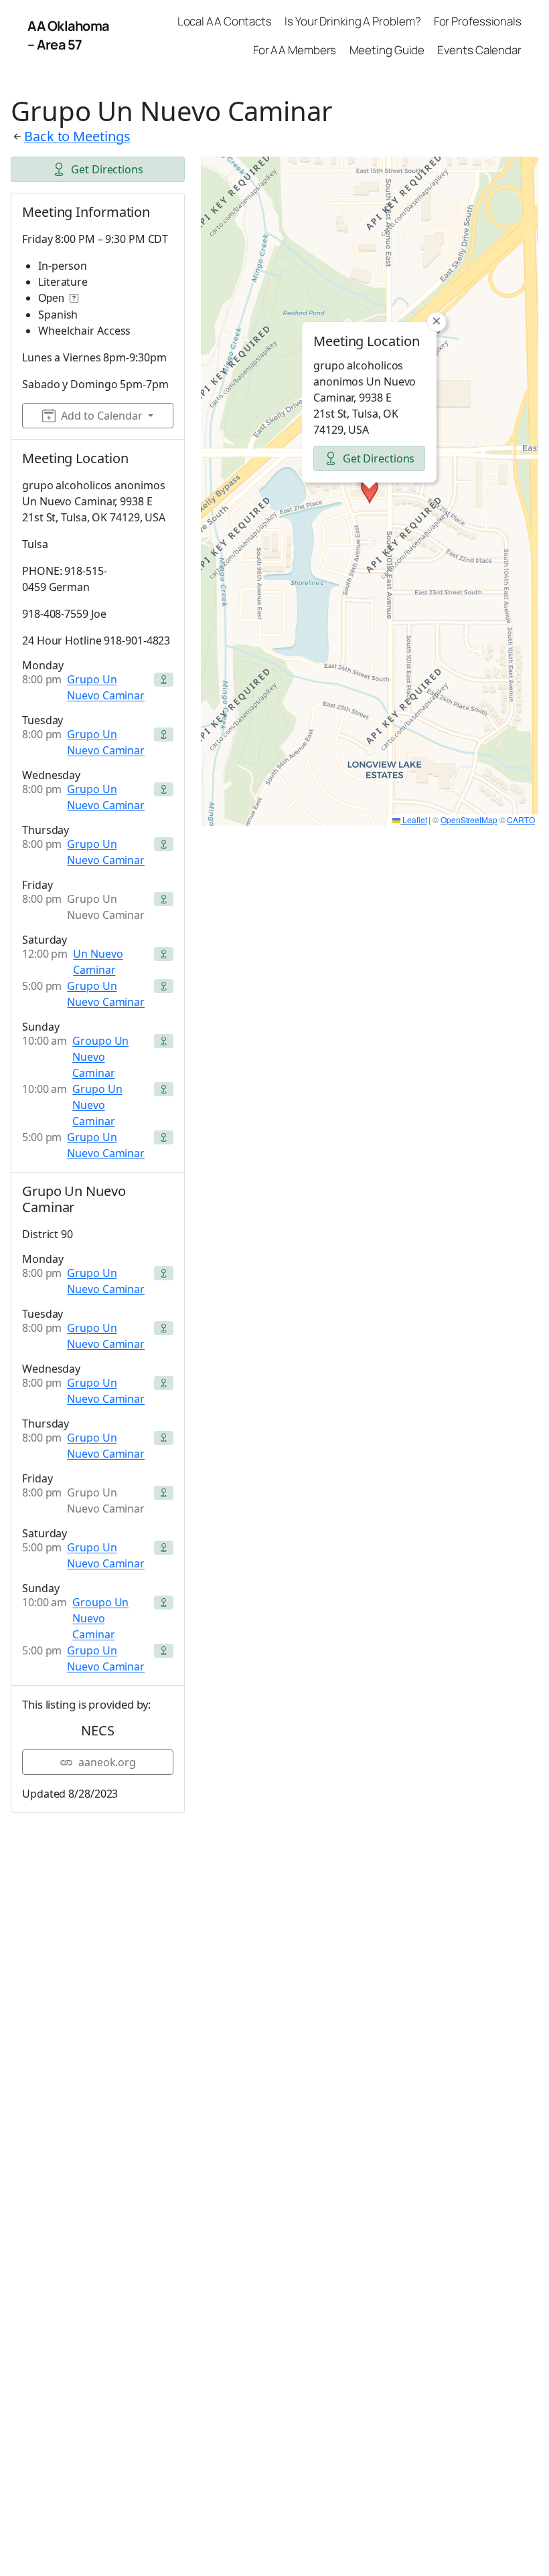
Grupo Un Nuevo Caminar (106, 687)
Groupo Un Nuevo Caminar (100, 1057)
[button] (370, 491)
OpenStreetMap (469, 820)
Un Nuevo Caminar (98, 962)
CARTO (521, 820)
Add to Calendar (102, 416)
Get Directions (107, 169)
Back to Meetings (77, 136)
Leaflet (413, 820)
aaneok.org (107, 1762)
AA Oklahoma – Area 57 (68, 35)
